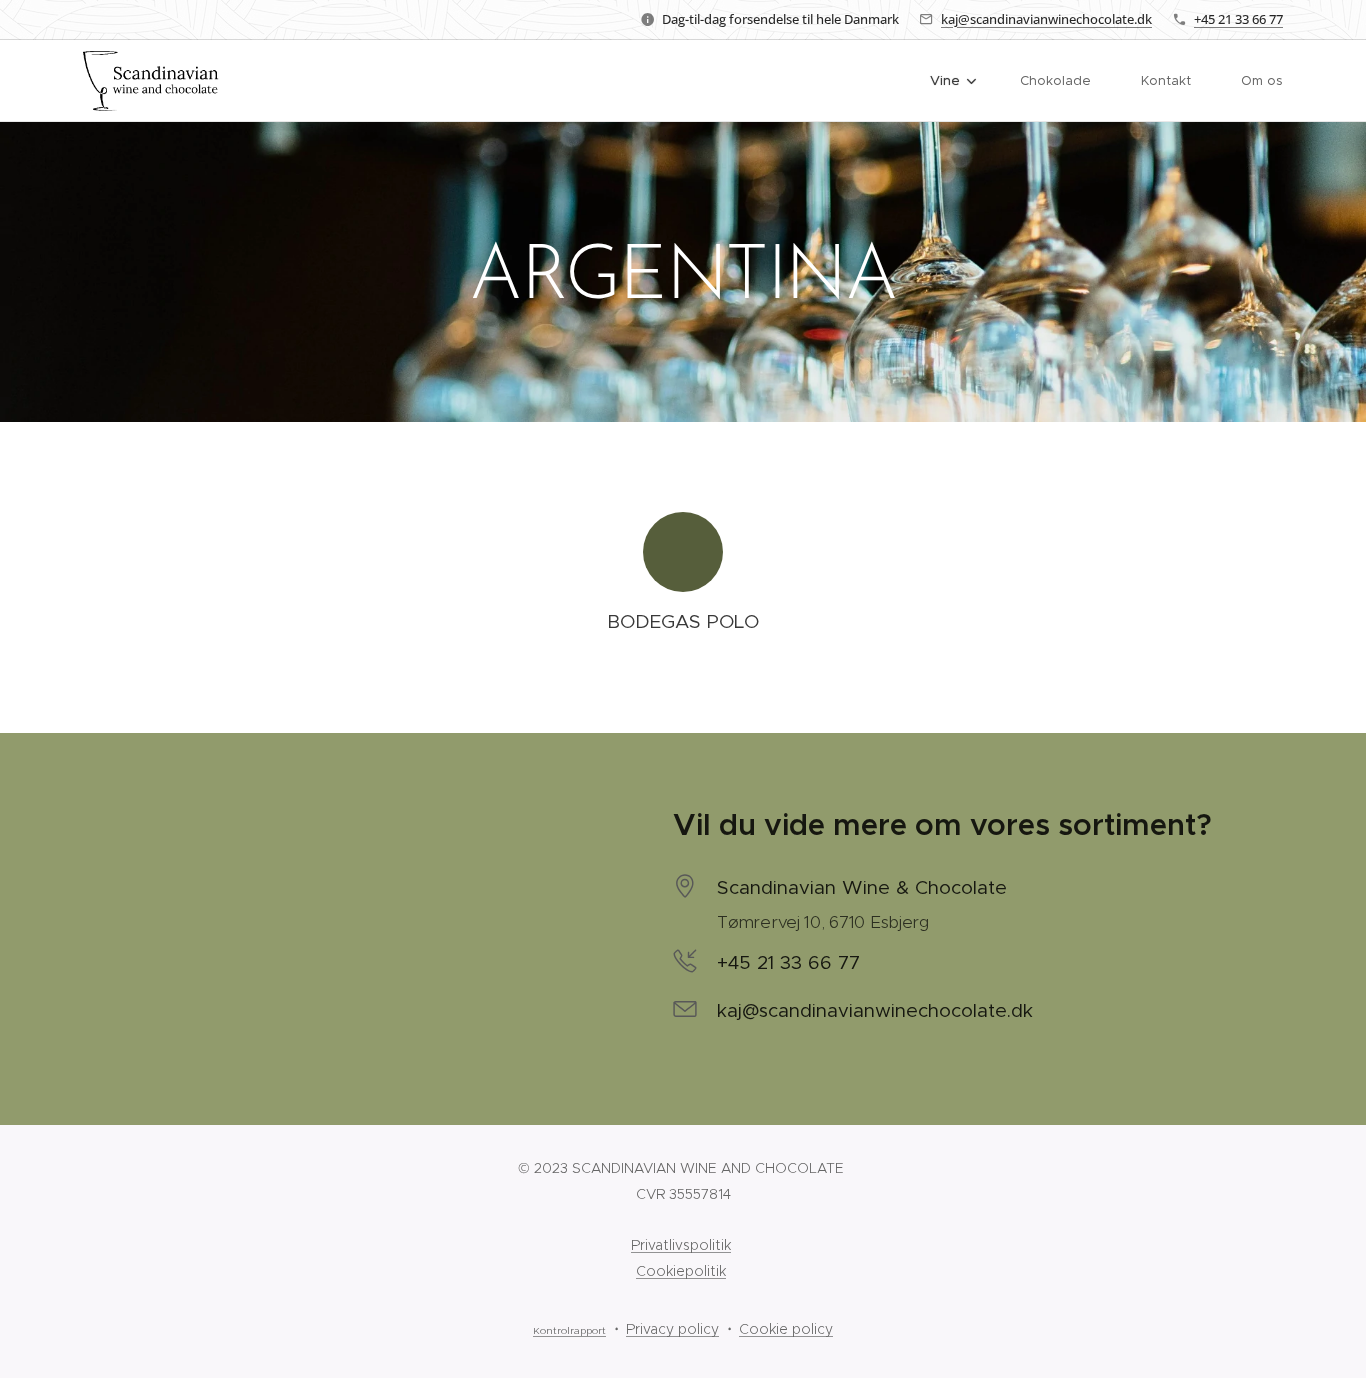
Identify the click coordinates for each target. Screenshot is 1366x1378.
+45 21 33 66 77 (1238, 19)
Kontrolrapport (569, 1331)
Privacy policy (672, 1329)
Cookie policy (786, 1329)
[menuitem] (960, 81)
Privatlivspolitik (681, 1245)
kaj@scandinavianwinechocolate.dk (1046, 19)
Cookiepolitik (681, 1271)
